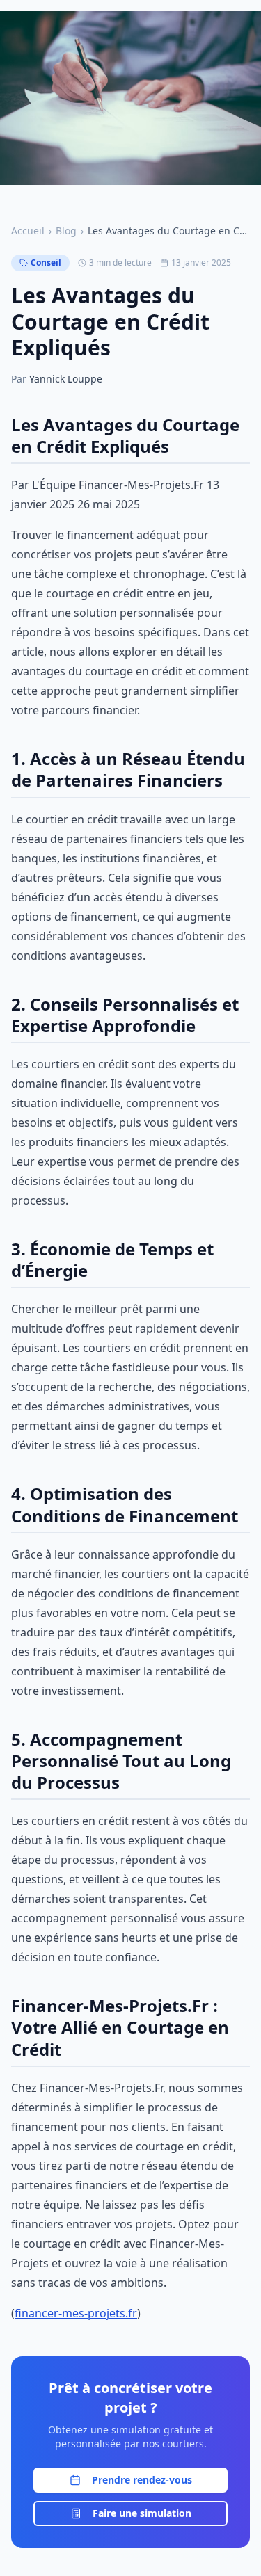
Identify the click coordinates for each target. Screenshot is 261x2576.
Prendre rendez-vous (142, 2480)
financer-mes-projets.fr (76, 2313)
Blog (66, 231)
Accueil (28, 231)
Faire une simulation (142, 2513)
